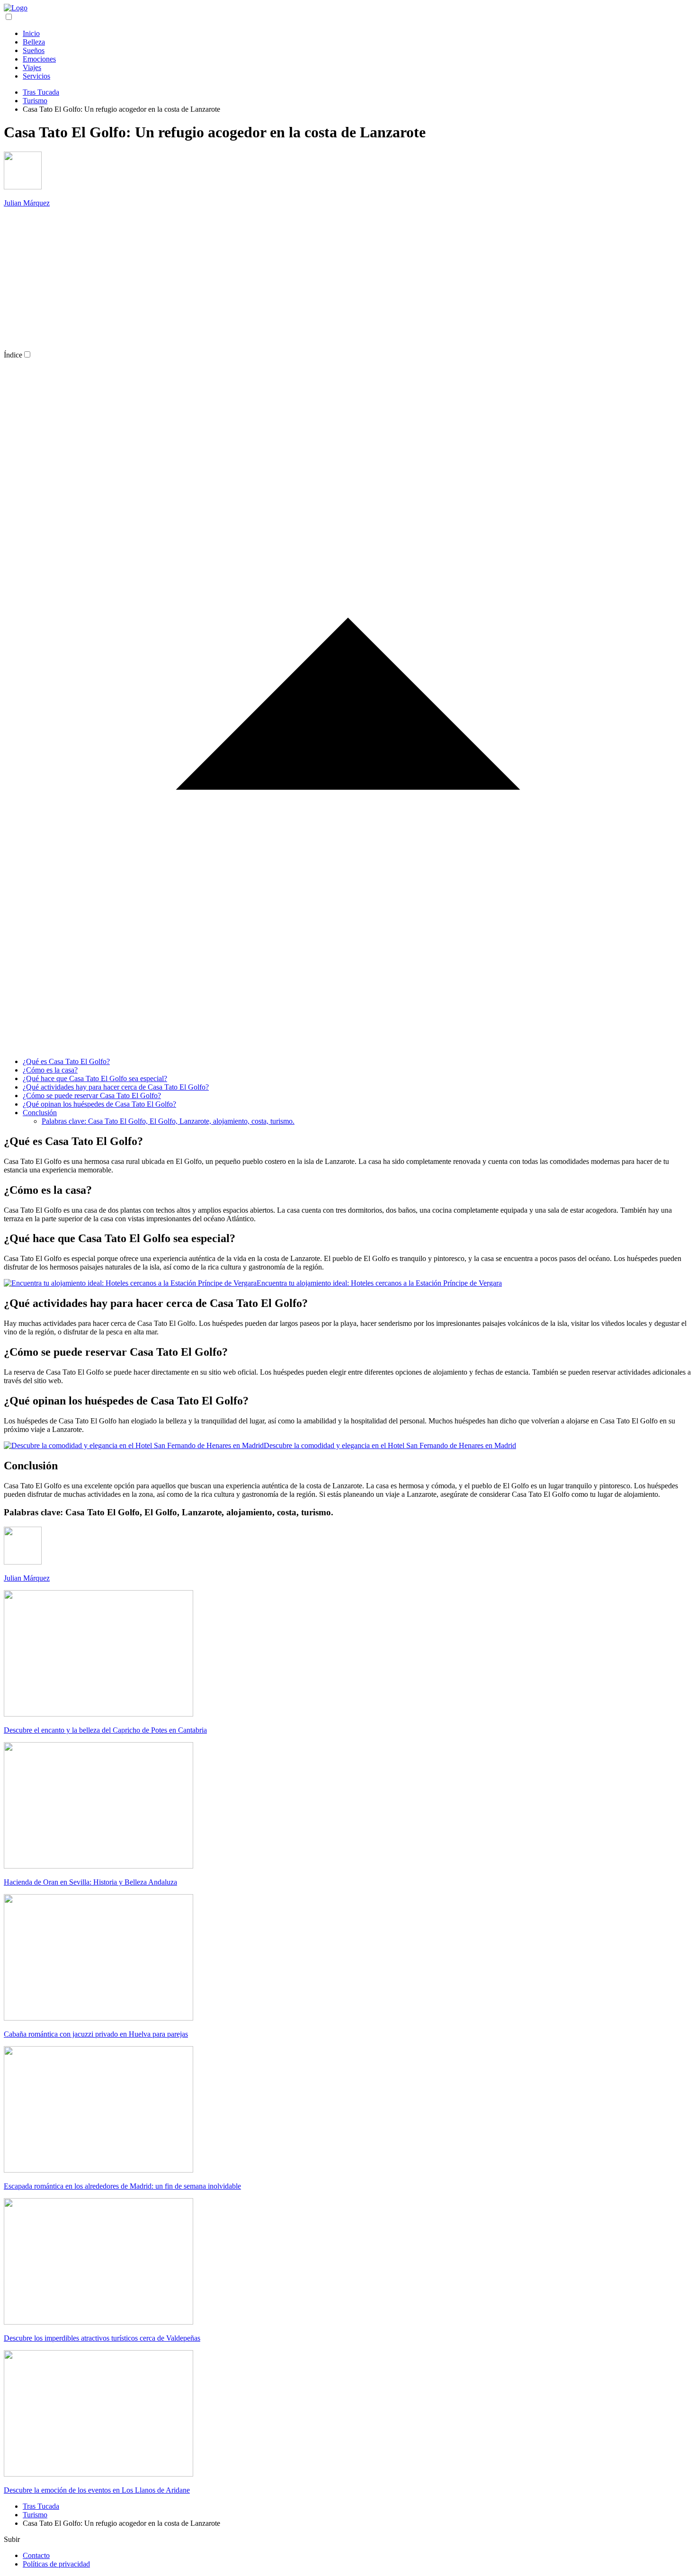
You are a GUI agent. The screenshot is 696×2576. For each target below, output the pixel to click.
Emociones (39, 59)
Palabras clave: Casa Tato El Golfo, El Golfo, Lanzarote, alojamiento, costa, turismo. (168, 1121)
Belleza (34, 42)
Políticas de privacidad (56, 2564)
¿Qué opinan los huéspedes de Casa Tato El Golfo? (99, 1104)
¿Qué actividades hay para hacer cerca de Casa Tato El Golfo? (116, 1087)
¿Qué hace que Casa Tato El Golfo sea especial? (95, 1078)
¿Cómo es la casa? (50, 1070)
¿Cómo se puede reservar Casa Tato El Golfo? (92, 1096)
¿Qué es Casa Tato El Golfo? (66, 1061)
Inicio (31, 33)
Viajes (32, 67)
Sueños (34, 50)
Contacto (36, 2555)
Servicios (36, 76)
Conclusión (40, 1113)
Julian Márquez (27, 203)
